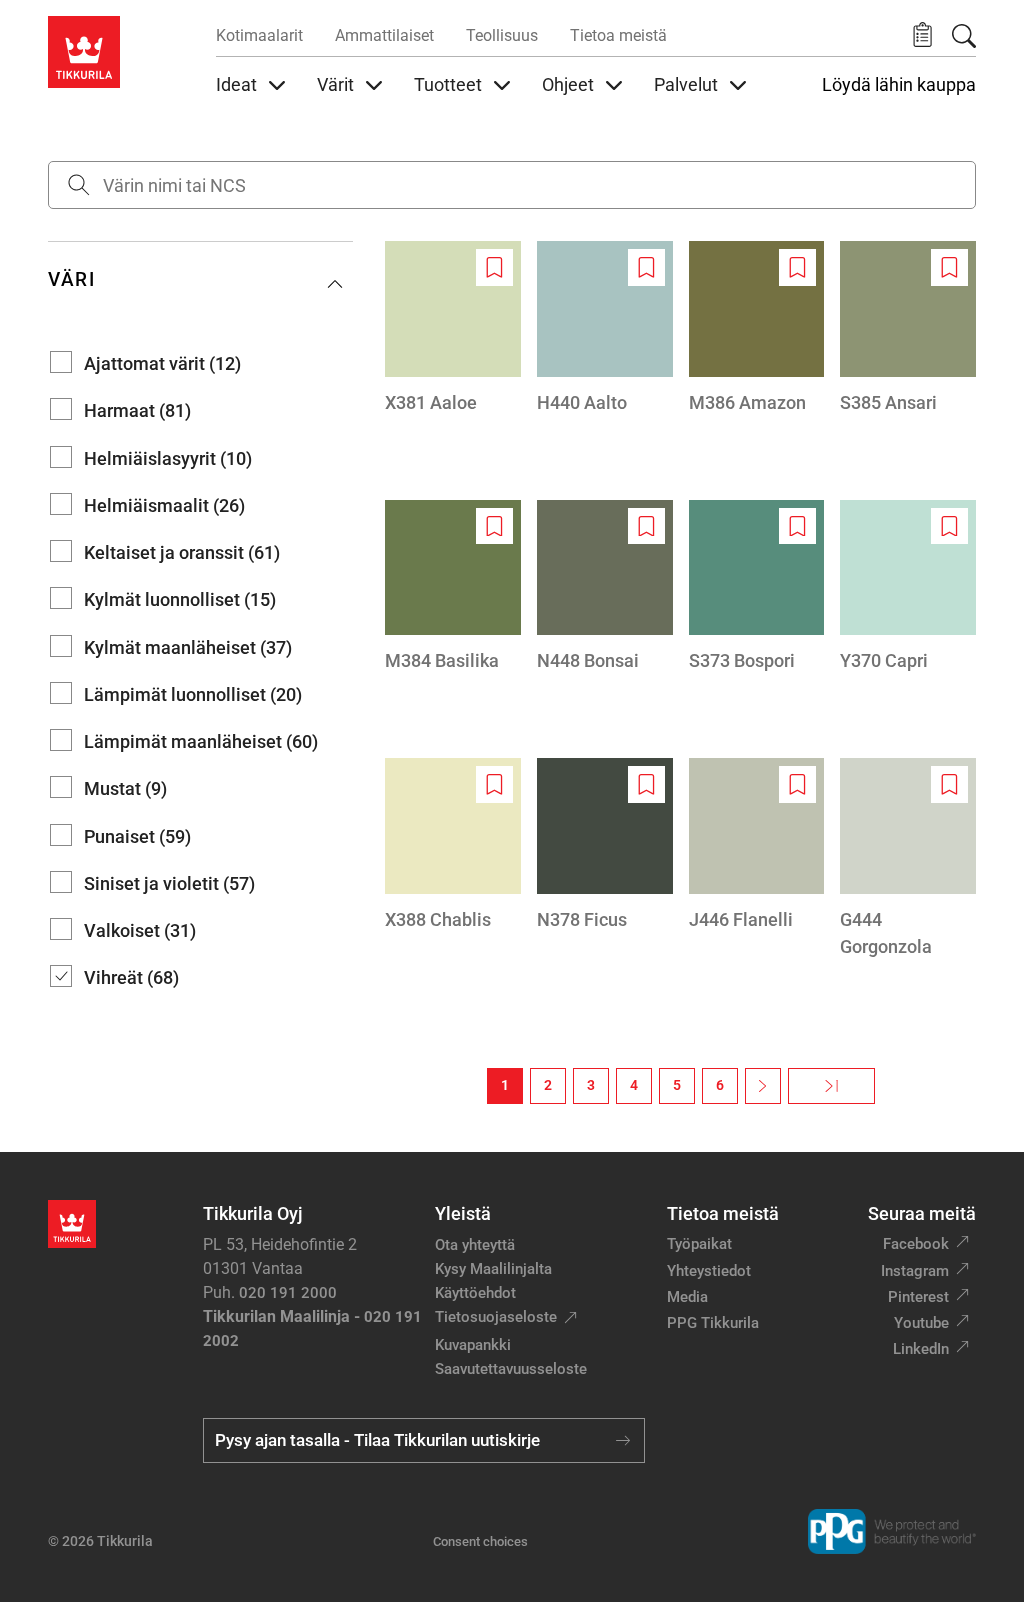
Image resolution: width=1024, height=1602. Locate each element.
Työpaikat (699, 1244)
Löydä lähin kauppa (899, 85)
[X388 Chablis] (453, 845)
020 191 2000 (288, 1293)
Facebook (916, 1244)
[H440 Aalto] (605, 328)
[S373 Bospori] (757, 587)
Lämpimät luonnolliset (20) (193, 694)
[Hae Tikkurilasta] (964, 36)
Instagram (915, 1271)
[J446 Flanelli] (757, 845)
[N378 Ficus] (605, 845)
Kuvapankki (473, 1345)
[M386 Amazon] (757, 328)
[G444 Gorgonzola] (908, 859)
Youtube (921, 1323)
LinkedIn (921, 1349)
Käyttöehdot (475, 1293)
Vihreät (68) (131, 977)
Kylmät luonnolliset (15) (180, 599)
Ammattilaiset (384, 35)
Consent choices (480, 1541)
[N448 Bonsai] (605, 587)
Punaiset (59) (137, 836)
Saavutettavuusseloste (511, 1369)
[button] (922, 35)
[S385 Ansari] (908, 328)
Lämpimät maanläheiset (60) (201, 741)
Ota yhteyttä (475, 1245)
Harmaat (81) (137, 410)
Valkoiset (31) (140, 930)
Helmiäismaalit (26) (164, 505)
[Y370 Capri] (908, 587)
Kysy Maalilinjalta (493, 1269)
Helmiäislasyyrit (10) (168, 458)
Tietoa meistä (618, 35)
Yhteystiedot (709, 1271)
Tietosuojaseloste (496, 1317)
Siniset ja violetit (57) (169, 883)
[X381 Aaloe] (453, 328)
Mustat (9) (125, 788)
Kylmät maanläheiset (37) (188, 647)
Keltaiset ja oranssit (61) (182, 552)
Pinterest (918, 1297)
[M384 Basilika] (453, 587)
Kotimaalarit (259, 35)
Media (687, 1297)
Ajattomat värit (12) (162, 363)
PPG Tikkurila (713, 1323)
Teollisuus (502, 35)
